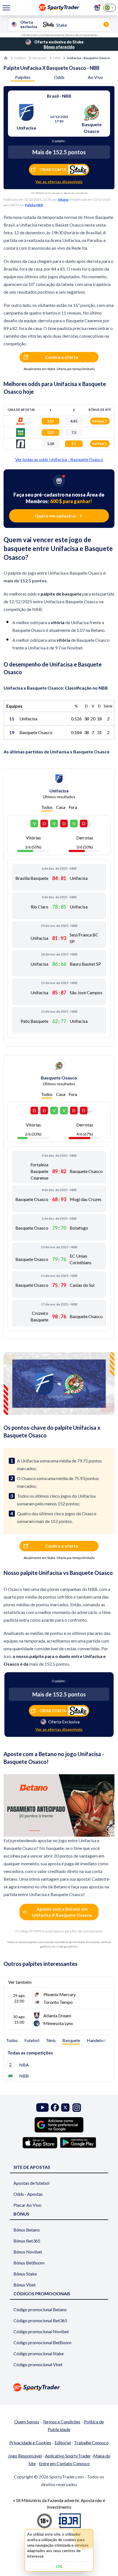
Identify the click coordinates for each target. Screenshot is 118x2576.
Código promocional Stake (39, 2353)
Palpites (20, 58)
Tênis (51, 2040)
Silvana (63, 199)
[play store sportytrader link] (78, 2143)
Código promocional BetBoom (42, 2342)
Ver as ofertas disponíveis (59, 182)
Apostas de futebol (31, 2183)
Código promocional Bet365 (40, 2320)
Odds (59, 77)
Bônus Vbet (25, 2285)
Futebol (32, 2040)
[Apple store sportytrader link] (40, 2143)
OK (59, 2566)
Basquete (40, 58)
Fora (73, 807)
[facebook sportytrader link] (55, 2108)
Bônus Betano (27, 2230)
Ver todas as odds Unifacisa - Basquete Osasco (59, 459)
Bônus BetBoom (29, 2263)
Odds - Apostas (28, 2194)
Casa (61, 807)
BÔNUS (21, 2214)
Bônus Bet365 (27, 2241)
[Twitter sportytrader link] (65, 2108)
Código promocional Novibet (41, 2331)
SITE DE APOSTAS (32, 2167)
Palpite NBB (34, 205)
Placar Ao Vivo (27, 2205)
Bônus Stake (25, 2274)
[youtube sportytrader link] (43, 2108)
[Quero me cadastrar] (97, 8)
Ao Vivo (95, 77)
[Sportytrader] (6, 58)
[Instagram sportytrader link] (77, 2108)
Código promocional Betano (40, 2309)
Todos (47, 807)
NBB (57, 58)
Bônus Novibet (28, 2252)
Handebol (96, 2040)
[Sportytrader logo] (59, 2387)
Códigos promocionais (42, 2293)
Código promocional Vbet (38, 2364)
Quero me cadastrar (56, 516)
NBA (24, 2065)
